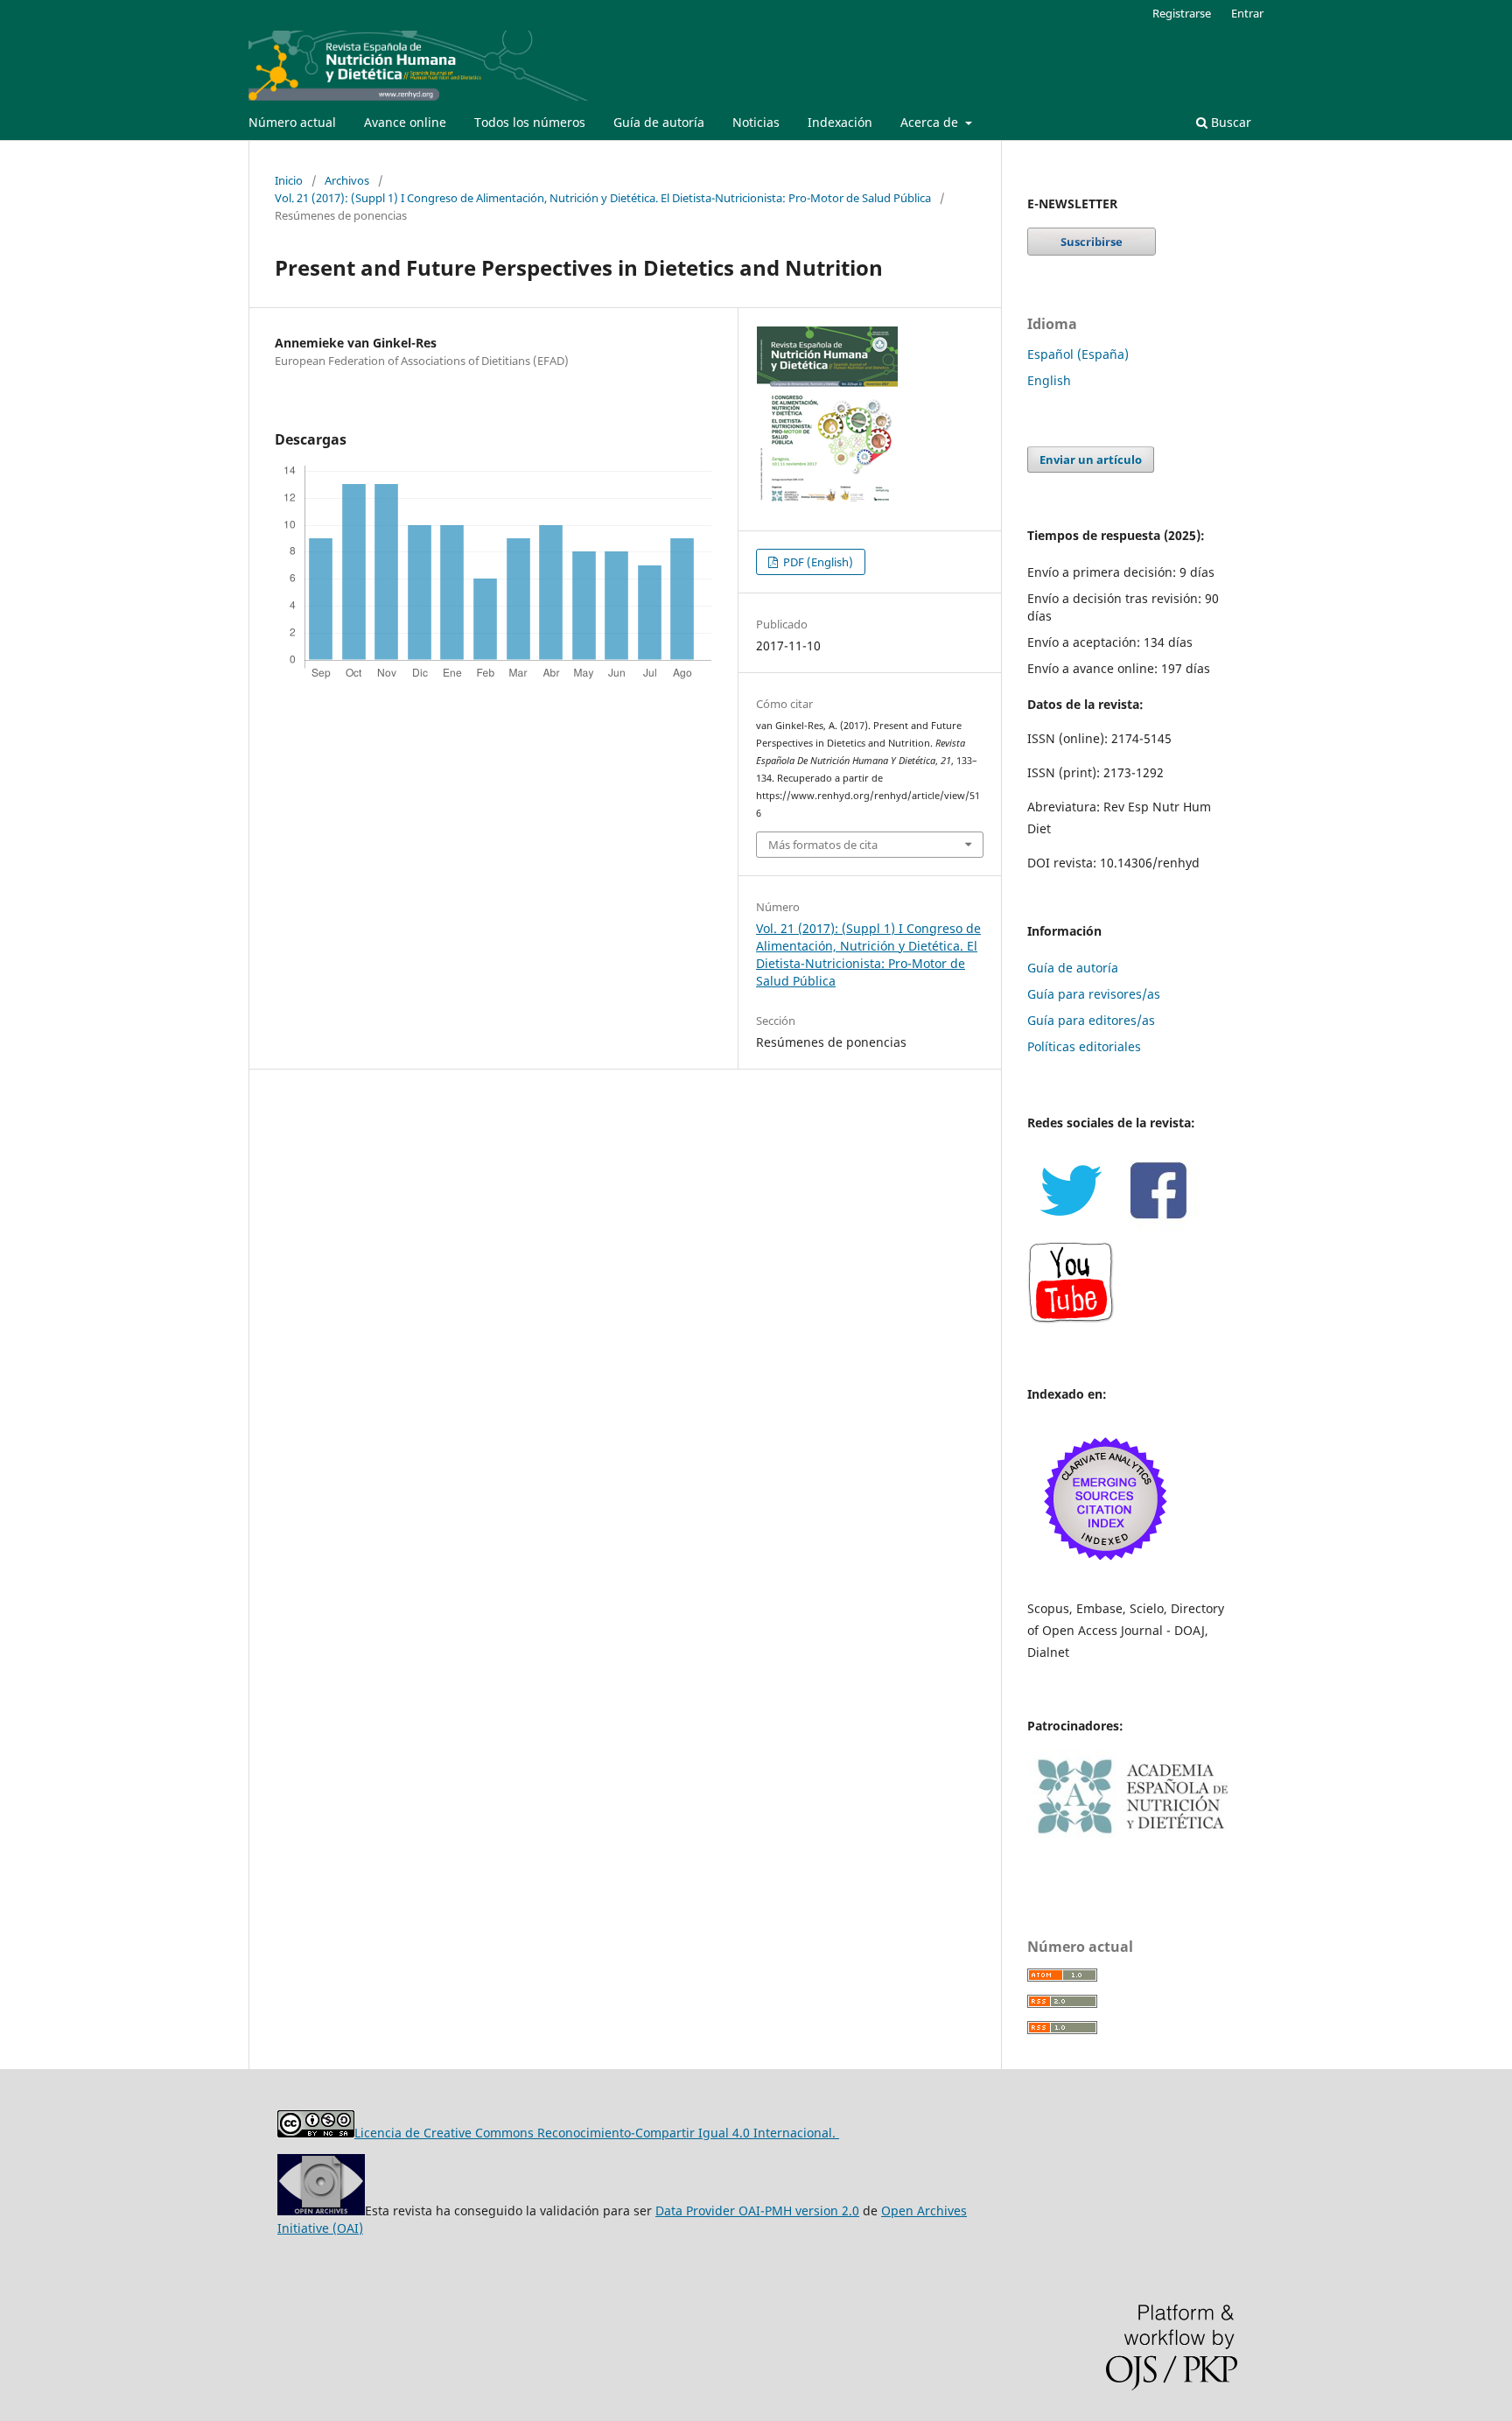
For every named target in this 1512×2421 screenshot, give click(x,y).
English (1049, 380)
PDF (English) (817, 562)
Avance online (405, 122)
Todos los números (530, 122)
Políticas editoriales (1084, 1046)
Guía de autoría (659, 122)
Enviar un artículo (1091, 460)
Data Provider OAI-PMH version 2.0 (757, 2210)
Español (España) (1078, 354)
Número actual (292, 122)
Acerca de (931, 122)
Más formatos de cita (823, 845)
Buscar (1229, 122)
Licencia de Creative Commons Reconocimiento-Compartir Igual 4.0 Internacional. (597, 2133)
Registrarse (1182, 13)
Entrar (1247, 13)
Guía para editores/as (1091, 1020)
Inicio (289, 180)
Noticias (756, 122)
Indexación (840, 122)
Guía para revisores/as (1094, 994)
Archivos (347, 180)
